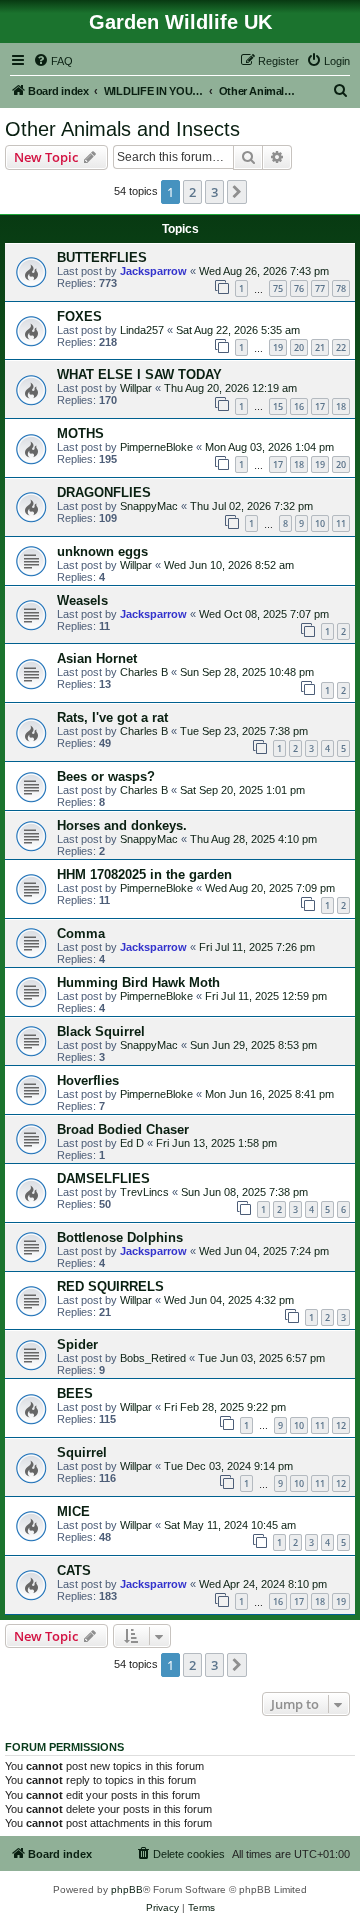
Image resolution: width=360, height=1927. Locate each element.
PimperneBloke (156, 447)
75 (278, 288)
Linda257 (142, 330)
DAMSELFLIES (103, 1178)
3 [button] (214, 192)
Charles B (144, 672)
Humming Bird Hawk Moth (138, 982)
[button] (237, 192)
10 (320, 523)
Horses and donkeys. (122, 825)
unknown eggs (102, 551)
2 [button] (192, 192)
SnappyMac (149, 506)
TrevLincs (144, 1192)
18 (341, 406)
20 (299, 347)
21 (320, 347)
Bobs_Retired (153, 1358)
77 (320, 288)
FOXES (79, 316)
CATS (74, 1570)
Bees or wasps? (106, 776)
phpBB (127, 1889)
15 (278, 406)
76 (299, 288)
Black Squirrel (101, 1031)
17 (320, 406)
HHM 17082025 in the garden (144, 874)
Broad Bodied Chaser (123, 1129)
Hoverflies (88, 1080)
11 (341, 523)
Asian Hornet (97, 658)
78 (341, 288)
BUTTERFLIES (102, 257)
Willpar (136, 388)
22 (341, 347)
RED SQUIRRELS (110, 1286)
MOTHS (80, 433)
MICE (73, 1511)
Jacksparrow (153, 271)
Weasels (82, 600)
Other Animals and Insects (122, 129)
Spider (77, 1344)
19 (278, 347)
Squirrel (82, 1452)
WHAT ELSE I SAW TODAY (139, 374)
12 (341, 1425)
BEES (75, 1393)
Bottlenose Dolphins (120, 1237)
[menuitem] (53, 61)
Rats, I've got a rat (112, 717)
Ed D (132, 1143)
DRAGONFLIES (104, 492)
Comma (81, 933)
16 (299, 406)
